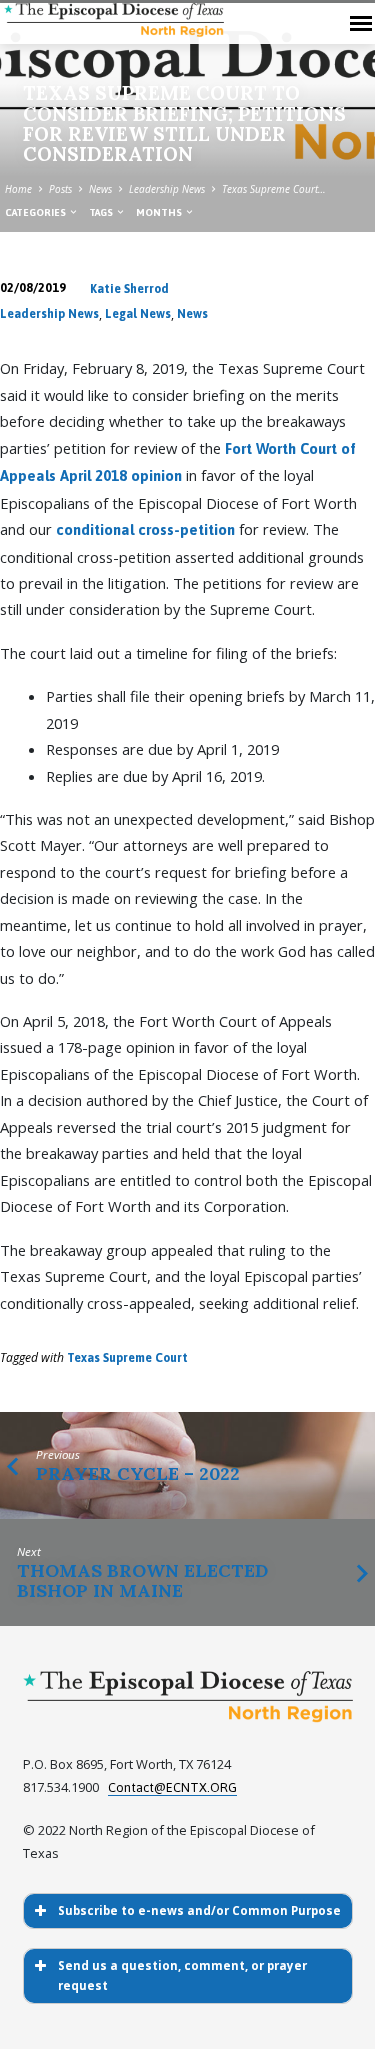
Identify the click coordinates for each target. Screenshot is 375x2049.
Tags (102, 212)
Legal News (138, 314)
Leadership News (167, 189)
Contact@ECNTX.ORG (172, 1787)
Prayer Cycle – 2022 (138, 1473)
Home (18, 189)
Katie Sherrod (129, 289)
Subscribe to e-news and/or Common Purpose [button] (199, 1910)
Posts (60, 189)
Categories (36, 212)
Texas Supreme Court (127, 1358)
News (100, 189)
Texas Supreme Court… (274, 189)
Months (160, 212)
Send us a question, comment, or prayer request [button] (182, 1975)
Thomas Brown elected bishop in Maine (142, 1580)
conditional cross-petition (145, 529)
